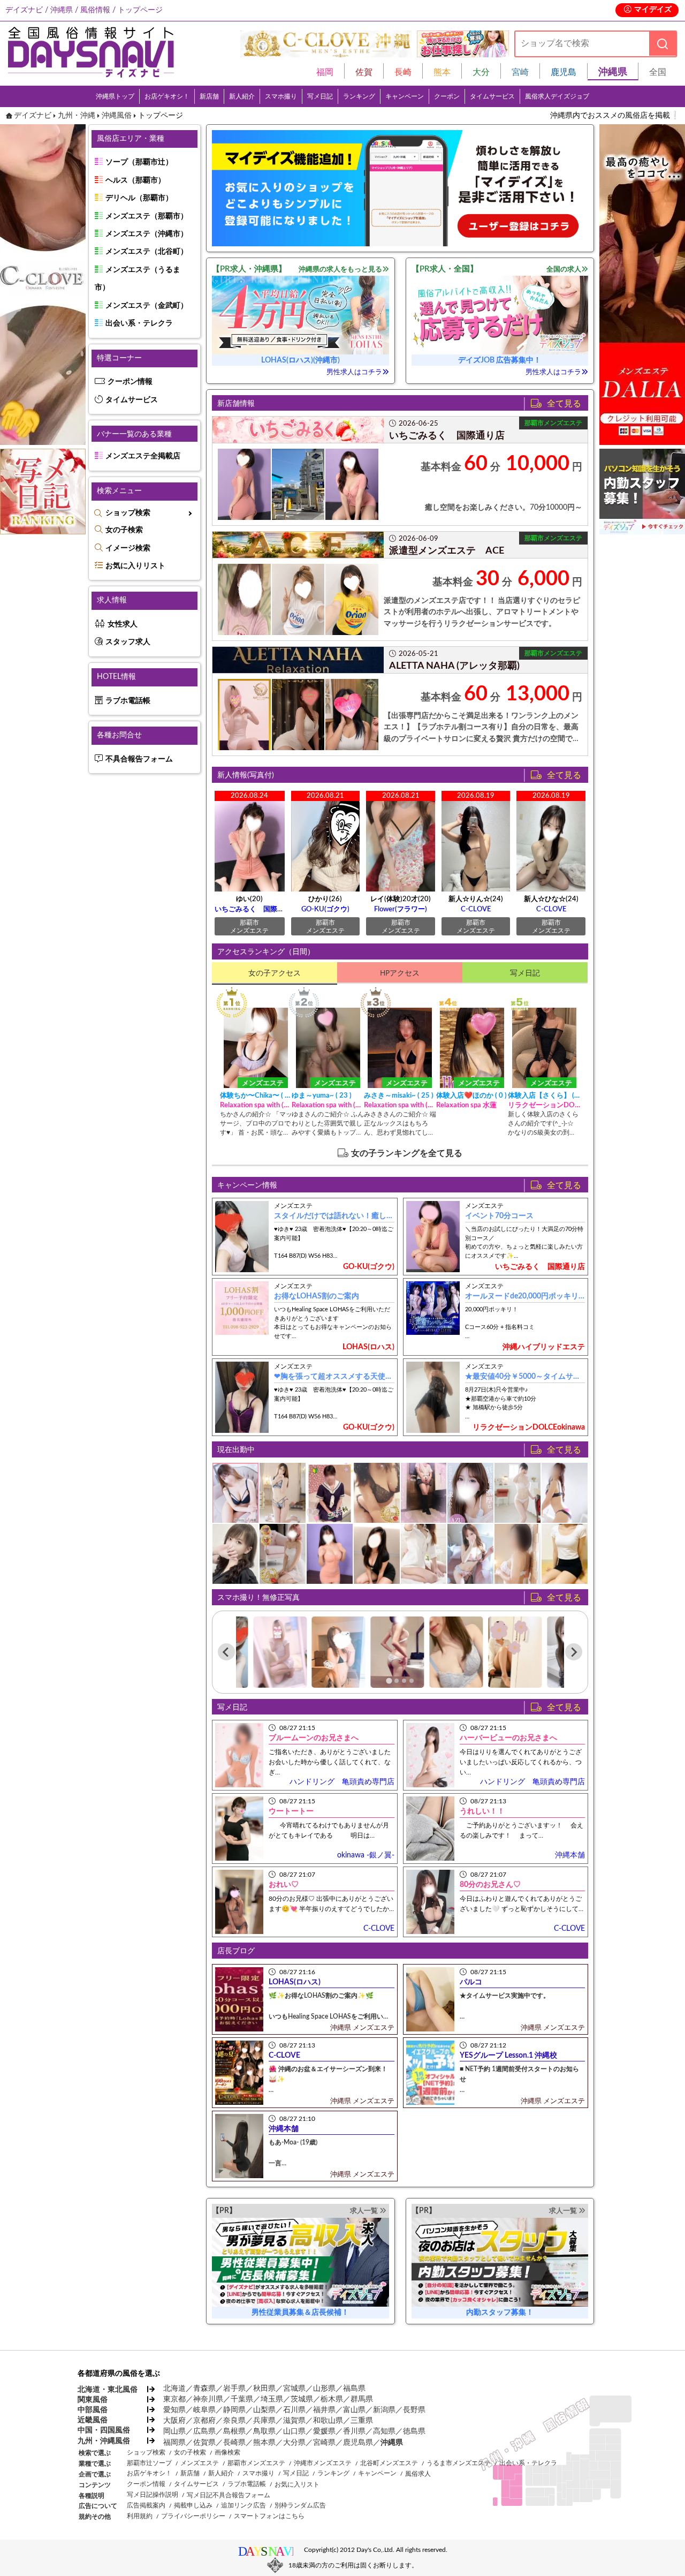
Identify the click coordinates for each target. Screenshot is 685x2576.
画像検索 (227, 2452)
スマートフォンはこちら (269, 2516)
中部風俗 (93, 2410)
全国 (658, 72)
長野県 (414, 2410)
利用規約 (140, 2516)
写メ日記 (320, 96)
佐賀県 (204, 2443)
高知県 (384, 2431)
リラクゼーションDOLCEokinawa (529, 1427)
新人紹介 (242, 96)
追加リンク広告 (243, 2505)
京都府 (204, 2421)
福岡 (325, 72)
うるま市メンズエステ (459, 2463)
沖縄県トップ (115, 96)
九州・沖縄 (77, 116)
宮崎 (520, 72)
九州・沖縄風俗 (104, 2441)
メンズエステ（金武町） (147, 306)
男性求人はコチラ (354, 372)
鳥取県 (264, 2431)
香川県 (354, 2431)
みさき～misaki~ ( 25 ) (399, 1096)
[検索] (663, 44)
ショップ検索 (128, 513)
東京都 (174, 2399)
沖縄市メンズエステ (323, 2463)
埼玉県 (272, 2399)
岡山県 (174, 2431)
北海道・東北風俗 (107, 2390)
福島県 (354, 2389)
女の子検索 (124, 530)
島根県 (234, 2431)
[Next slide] (574, 1652)
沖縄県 (392, 2443)
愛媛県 (324, 2431)
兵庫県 (264, 2421)
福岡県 (174, 2443)
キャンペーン (405, 96)
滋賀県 (294, 2421)
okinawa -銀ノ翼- (366, 1855)
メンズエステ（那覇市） (147, 216)
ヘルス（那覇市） (135, 180)
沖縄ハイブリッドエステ (544, 1347)
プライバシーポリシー (193, 2516)
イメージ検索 (128, 548)
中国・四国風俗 (104, 2430)
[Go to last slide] (226, 1652)
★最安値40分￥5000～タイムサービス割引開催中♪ (551, 1377)
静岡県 (234, 2410)
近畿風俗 (93, 2420)
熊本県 (264, 2443)
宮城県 (294, 2389)
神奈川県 (208, 2399)
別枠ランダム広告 (300, 2505)
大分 (481, 72)
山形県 (324, 2389)
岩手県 (234, 2389)
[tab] (389, 1680)
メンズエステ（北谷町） (147, 252)
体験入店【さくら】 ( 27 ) (544, 1096)
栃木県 (332, 2399)
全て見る (567, 403)
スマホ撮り (281, 96)
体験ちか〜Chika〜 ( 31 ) (256, 1096)
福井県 (324, 2410)
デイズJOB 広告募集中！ (500, 360)
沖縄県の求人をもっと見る (340, 269)
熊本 (442, 72)
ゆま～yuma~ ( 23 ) (322, 1096)
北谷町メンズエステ (389, 2463)
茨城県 (302, 2399)
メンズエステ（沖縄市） (147, 234)
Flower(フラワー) (401, 909)
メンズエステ (200, 2463)
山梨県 (264, 2410)
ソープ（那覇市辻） (139, 162)
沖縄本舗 (570, 1855)
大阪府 (174, 2421)
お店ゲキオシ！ (167, 96)
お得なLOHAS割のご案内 (317, 1296)
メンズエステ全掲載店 (143, 456)
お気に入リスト (297, 2484)
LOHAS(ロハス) (368, 1347)
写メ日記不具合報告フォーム (229, 2495)
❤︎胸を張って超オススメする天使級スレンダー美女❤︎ (363, 1377)
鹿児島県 (358, 2443)
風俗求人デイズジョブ (557, 96)
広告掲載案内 (146, 2505)
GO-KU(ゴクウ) (325, 909)
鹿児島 (564, 72)
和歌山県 (328, 2421)
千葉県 (242, 2399)
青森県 (204, 2389)
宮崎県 (324, 2443)
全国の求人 (564, 269)
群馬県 (362, 2399)
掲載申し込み (193, 2505)
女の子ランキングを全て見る (407, 1153)
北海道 (174, 2389)
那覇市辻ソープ (149, 2463)
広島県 (204, 2431)
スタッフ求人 (128, 642)
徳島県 (414, 2431)
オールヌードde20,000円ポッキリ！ (526, 1296)
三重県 (362, 2421)
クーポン (447, 96)
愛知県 (174, 2410)
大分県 (294, 2443)
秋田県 (264, 2389)
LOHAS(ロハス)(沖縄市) (300, 360)
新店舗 (209, 96)
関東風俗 (93, 2400)
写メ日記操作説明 (153, 2495)
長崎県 (234, 2443)
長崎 (403, 72)
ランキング (359, 96)
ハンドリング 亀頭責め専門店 (342, 1782)
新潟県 (384, 2410)
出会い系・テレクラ (139, 323)
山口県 (294, 2431)
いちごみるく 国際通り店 (256, 909)
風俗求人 (418, 2474)
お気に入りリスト (135, 566)
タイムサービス (492, 96)
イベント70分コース (499, 1216)
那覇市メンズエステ (256, 2463)
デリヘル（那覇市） (139, 198)
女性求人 (123, 624)
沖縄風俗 (117, 116)
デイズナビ (33, 116)
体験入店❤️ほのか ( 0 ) (471, 1096)
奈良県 (234, 2421)
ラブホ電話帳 (128, 701)
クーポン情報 (130, 382)
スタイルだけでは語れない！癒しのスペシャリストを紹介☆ (375, 1216)
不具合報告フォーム (139, 759)
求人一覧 (364, 2211)
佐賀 (364, 72)
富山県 (354, 2410)
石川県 (294, 2410)
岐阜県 (204, 2410)
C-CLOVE (476, 909)
